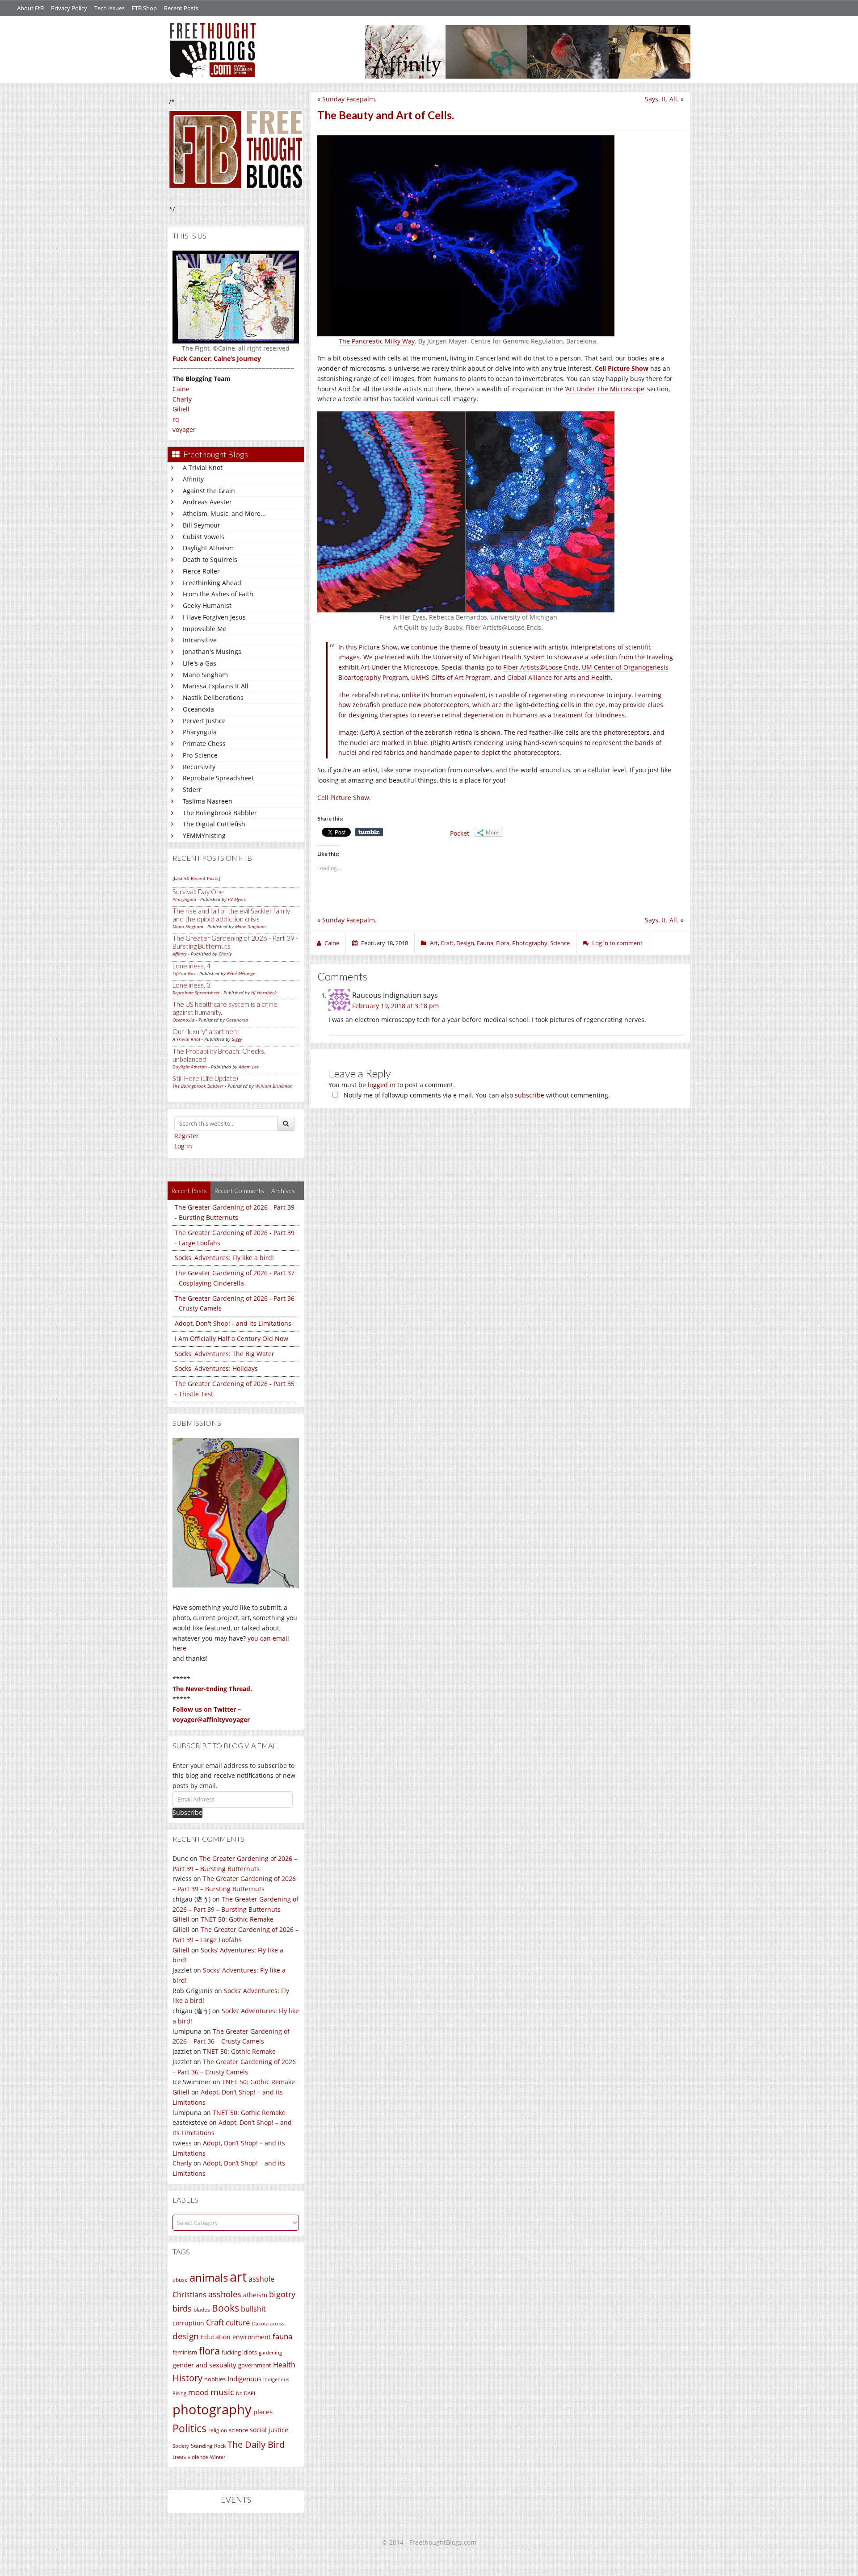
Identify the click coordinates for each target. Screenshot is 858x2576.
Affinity (193, 479)
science (238, 2430)
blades (202, 2310)
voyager (184, 429)
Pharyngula (200, 732)
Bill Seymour (202, 525)
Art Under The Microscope (605, 389)
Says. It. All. (662, 99)
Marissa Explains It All (216, 686)
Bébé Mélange (241, 973)
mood (198, 2392)
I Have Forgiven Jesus (214, 617)
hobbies (215, 2379)
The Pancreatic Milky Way (377, 341)
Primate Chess (204, 743)
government (255, 2365)
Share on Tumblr (369, 832)
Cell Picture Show (343, 798)
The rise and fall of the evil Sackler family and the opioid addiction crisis (231, 915)
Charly (182, 399)
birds (182, 2308)
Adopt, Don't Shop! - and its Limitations (233, 1323)
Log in (183, 1146)
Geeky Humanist (207, 605)
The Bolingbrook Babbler (220, 813)
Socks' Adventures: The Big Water (225, 1354)
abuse (180, 2280)
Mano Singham (205, 675)
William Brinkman (274, 1086)
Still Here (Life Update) (205, 1078)
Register (187, 1136)
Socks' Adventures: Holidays (216, 1368)
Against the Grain (209, 491)
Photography (530, 943)
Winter (218, 2457)
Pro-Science (200, 755)
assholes (225, 2294)
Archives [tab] (283, 1191)
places (263, 2412)
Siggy (237, 1039)
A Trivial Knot (203, 467)
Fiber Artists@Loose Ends (541, 667)
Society (181, 2446)
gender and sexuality (204, 2365)
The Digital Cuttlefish (214, 824)
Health (284, 2364)
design (186, 2336)
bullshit (253, 2309)
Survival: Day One (198, 892)
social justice (269, 2430)
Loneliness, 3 (191, 985)
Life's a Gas (200, 663)
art (238, 2277)
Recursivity (199, 767)
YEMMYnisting (204, 836)
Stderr (192, 790)
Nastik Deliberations (213, 697)
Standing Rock (208, 2446)
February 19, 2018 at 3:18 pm (395, 1006)
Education (216, 2337)
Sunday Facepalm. (349, 99)
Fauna (485, 943)
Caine (181, 389)
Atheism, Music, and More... (224, 513)
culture (238, 2323)
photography (212, 2409)
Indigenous (244, 2379)
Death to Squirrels (210, 559)
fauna (282, 2336)
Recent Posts (181, 8)
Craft (215, 2322)
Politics (189, 2428)
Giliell (181, 409)
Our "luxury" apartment (206, 1031)
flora (209, 2350)
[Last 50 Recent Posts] (196, 878)
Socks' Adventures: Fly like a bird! (224, 1258)
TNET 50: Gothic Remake (237, 1919)
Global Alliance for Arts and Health (559, 677)
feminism (185, 2352)
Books (225, 2308)
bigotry (282, 2294)
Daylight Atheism (208, 548)
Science (560, 943)
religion (218, 2430)
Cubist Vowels (204, 537)
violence (198, 2457)
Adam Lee (249, 1067)
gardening (270, 2352)
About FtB (30, 8)
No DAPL (246, 2393)
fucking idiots (239, 2352)
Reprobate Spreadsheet (218, 778)
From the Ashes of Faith (218, 594)
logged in (382, 1085)
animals (209, 2278)
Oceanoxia (198, 709)
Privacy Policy (69, 8)
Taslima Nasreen (208, 801)
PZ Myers (237, 899)
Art (434, 943)
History (187, 2378)
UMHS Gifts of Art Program (451, 677)
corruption (188, 2323)
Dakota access (268, 2324)
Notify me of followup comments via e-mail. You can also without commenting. (476, 1095)
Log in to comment (617, 943)
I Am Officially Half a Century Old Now (231, 1338)
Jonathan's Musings (212, 651)
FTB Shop (144, 8)
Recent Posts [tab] (189, 1191)
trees (179, 2457)
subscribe (530, 1095)
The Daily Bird (256, 2444)
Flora (503, 943)
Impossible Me (205, 629)
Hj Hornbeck (264, 993)
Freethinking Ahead (212, 583)
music (222, 2392)
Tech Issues (109, 8)
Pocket (460, 833)
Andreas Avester (207, 502)
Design (465, 943)
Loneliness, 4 (191, 966)
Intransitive (200, 640)
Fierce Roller (201, 571)
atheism (255, 2295)
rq (176, 419)
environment (252, 2337)
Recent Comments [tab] (239, 1191)
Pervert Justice (204, 721)
